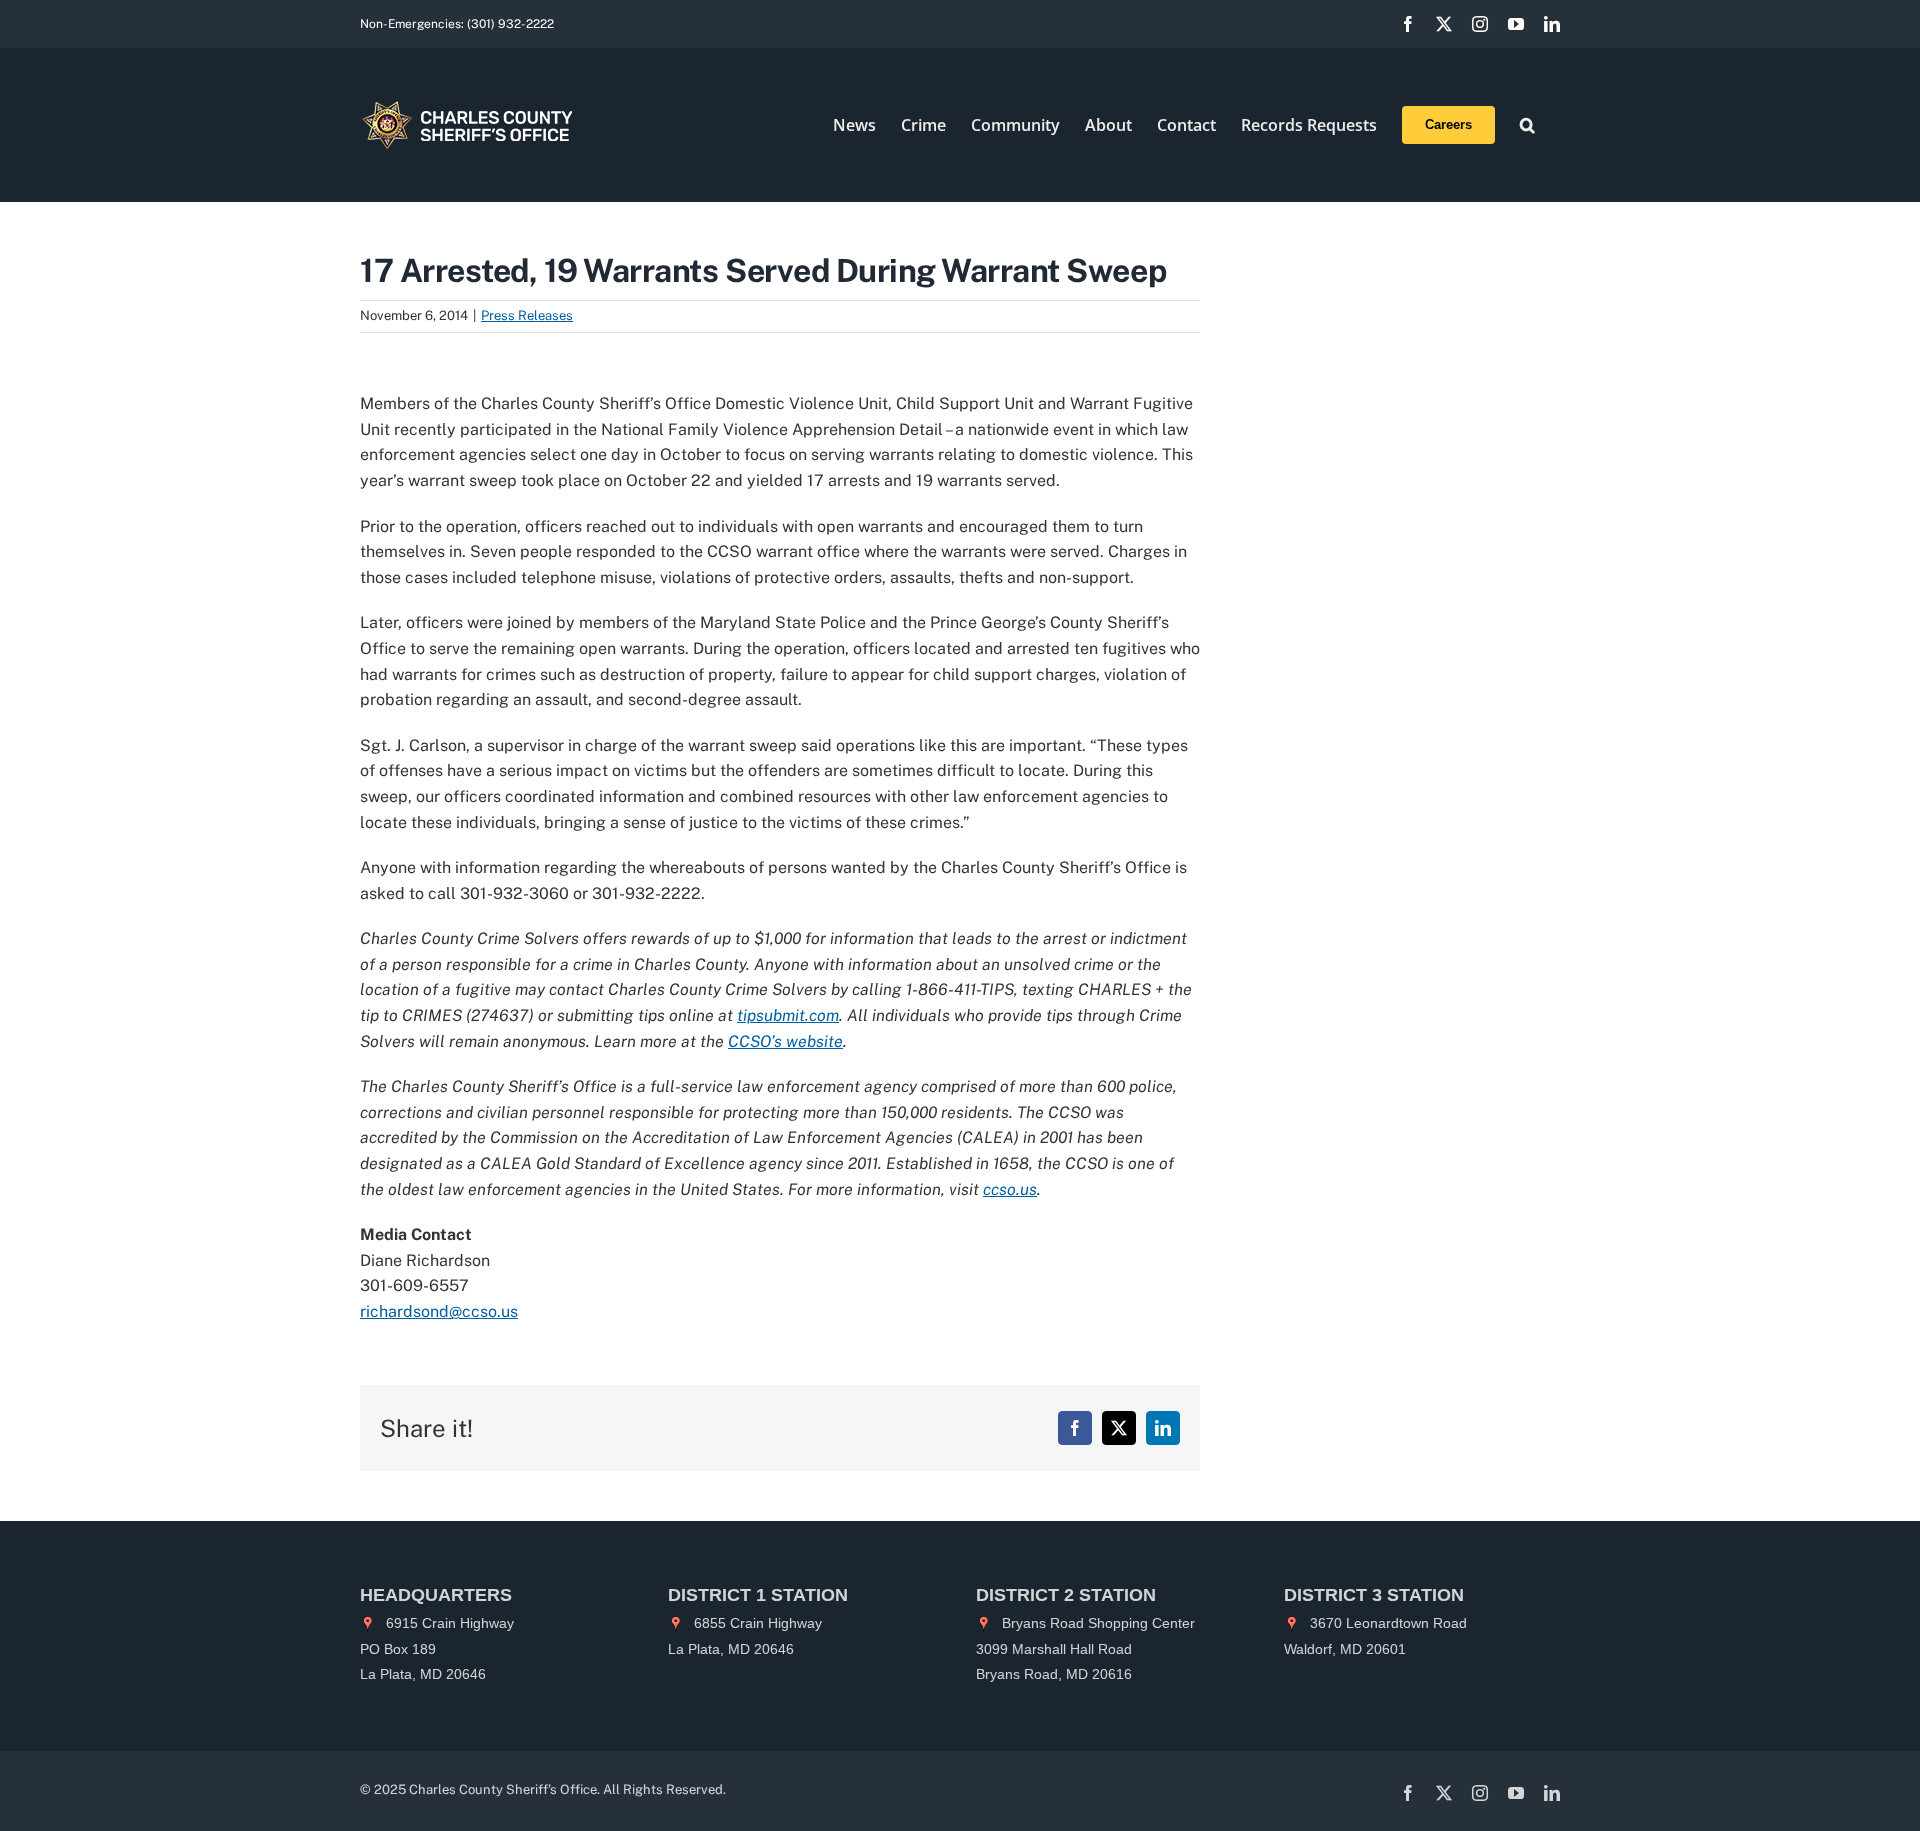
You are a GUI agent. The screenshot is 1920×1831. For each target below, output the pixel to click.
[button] (1527, 125)
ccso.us (1010, 1189)
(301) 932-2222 (510, 24)
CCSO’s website (785, 1041)
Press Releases (527, 315)
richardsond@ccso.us (439, 1311)
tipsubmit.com (788, 1015)
